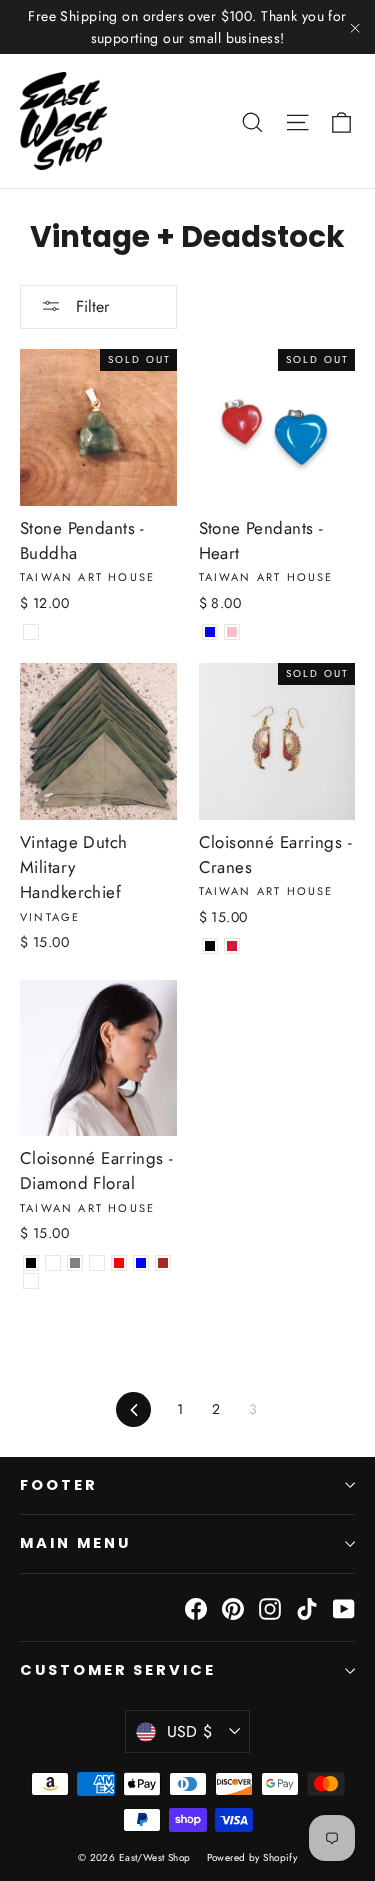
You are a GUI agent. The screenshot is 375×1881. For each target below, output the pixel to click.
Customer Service (118, 1670)
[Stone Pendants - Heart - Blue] (210, 632)
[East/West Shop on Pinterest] (233, 1607)
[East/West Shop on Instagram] (270, 1607)
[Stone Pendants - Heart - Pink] (232, 632)
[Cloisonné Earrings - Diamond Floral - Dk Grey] (75, 1263)
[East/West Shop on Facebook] (196, 1607)
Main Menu (75, 1543)
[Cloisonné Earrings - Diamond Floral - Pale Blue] (141, 1263)
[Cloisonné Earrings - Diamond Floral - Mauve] (31, 1281)
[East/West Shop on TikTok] (307, 1607)
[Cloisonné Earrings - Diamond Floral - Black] (31, 1263)
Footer (59, 1485)
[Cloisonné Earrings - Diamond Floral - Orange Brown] (163, 1263)
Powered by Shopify (252, 1857)
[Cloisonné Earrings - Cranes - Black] (210, 946)
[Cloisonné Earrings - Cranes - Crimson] (232, 946)
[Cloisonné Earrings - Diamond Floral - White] (97, 1263)
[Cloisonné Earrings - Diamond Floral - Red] (119, 1263)
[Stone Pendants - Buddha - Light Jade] (31, 632)
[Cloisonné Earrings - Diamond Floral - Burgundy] (53, 1263)
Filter (90, 306)
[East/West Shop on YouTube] (344, 1607)
